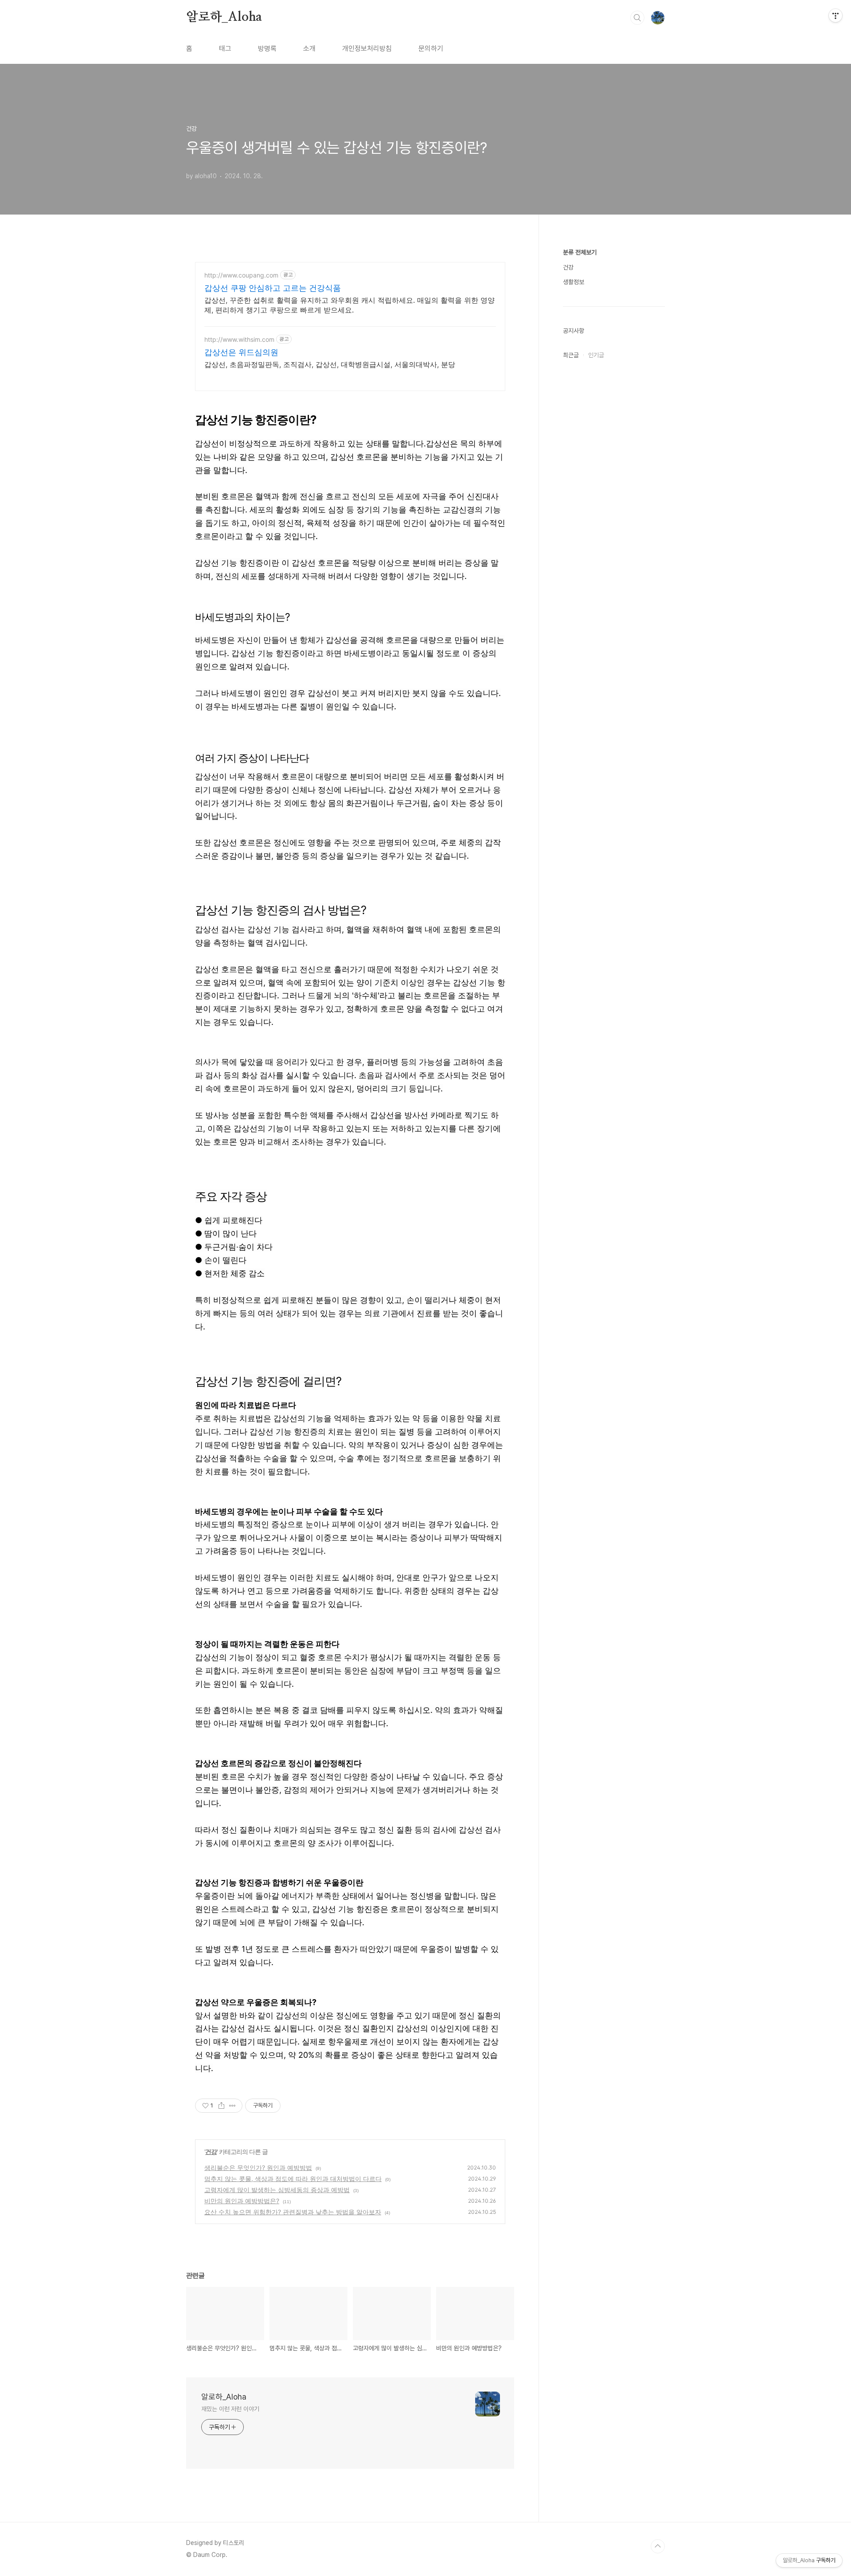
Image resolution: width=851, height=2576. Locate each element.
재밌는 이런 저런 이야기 (230, 2409)
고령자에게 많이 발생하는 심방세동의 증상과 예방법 (277, 2190)
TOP (658, 2546)
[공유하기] (221, 2106)
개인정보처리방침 (367, 49)
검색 (637, 18)
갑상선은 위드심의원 (241, 352)
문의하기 (431, 49)
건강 (211, 2152)
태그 (225, 49)
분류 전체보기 (580, 252)
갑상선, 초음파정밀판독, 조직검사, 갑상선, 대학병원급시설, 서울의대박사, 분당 (330, 364)
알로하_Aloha (224, 17)
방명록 (267, 49)
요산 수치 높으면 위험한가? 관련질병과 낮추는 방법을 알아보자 (293, 2212)
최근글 (571, 355)
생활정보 (574, 282)
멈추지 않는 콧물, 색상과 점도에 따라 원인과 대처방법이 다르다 (293, 2179)
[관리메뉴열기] (835, 16)
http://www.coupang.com (241, 275)
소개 (309, 49)
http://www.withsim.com (239, 339)
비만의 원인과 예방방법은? (242, 2201)
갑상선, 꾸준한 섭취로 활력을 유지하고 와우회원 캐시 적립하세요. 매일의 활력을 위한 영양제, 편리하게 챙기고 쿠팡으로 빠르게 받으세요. (349, 305)
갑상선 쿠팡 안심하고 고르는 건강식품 (273, 288)
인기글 (596, 355)
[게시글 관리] (232, 2106)
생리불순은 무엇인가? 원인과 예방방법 (258, 2168)
